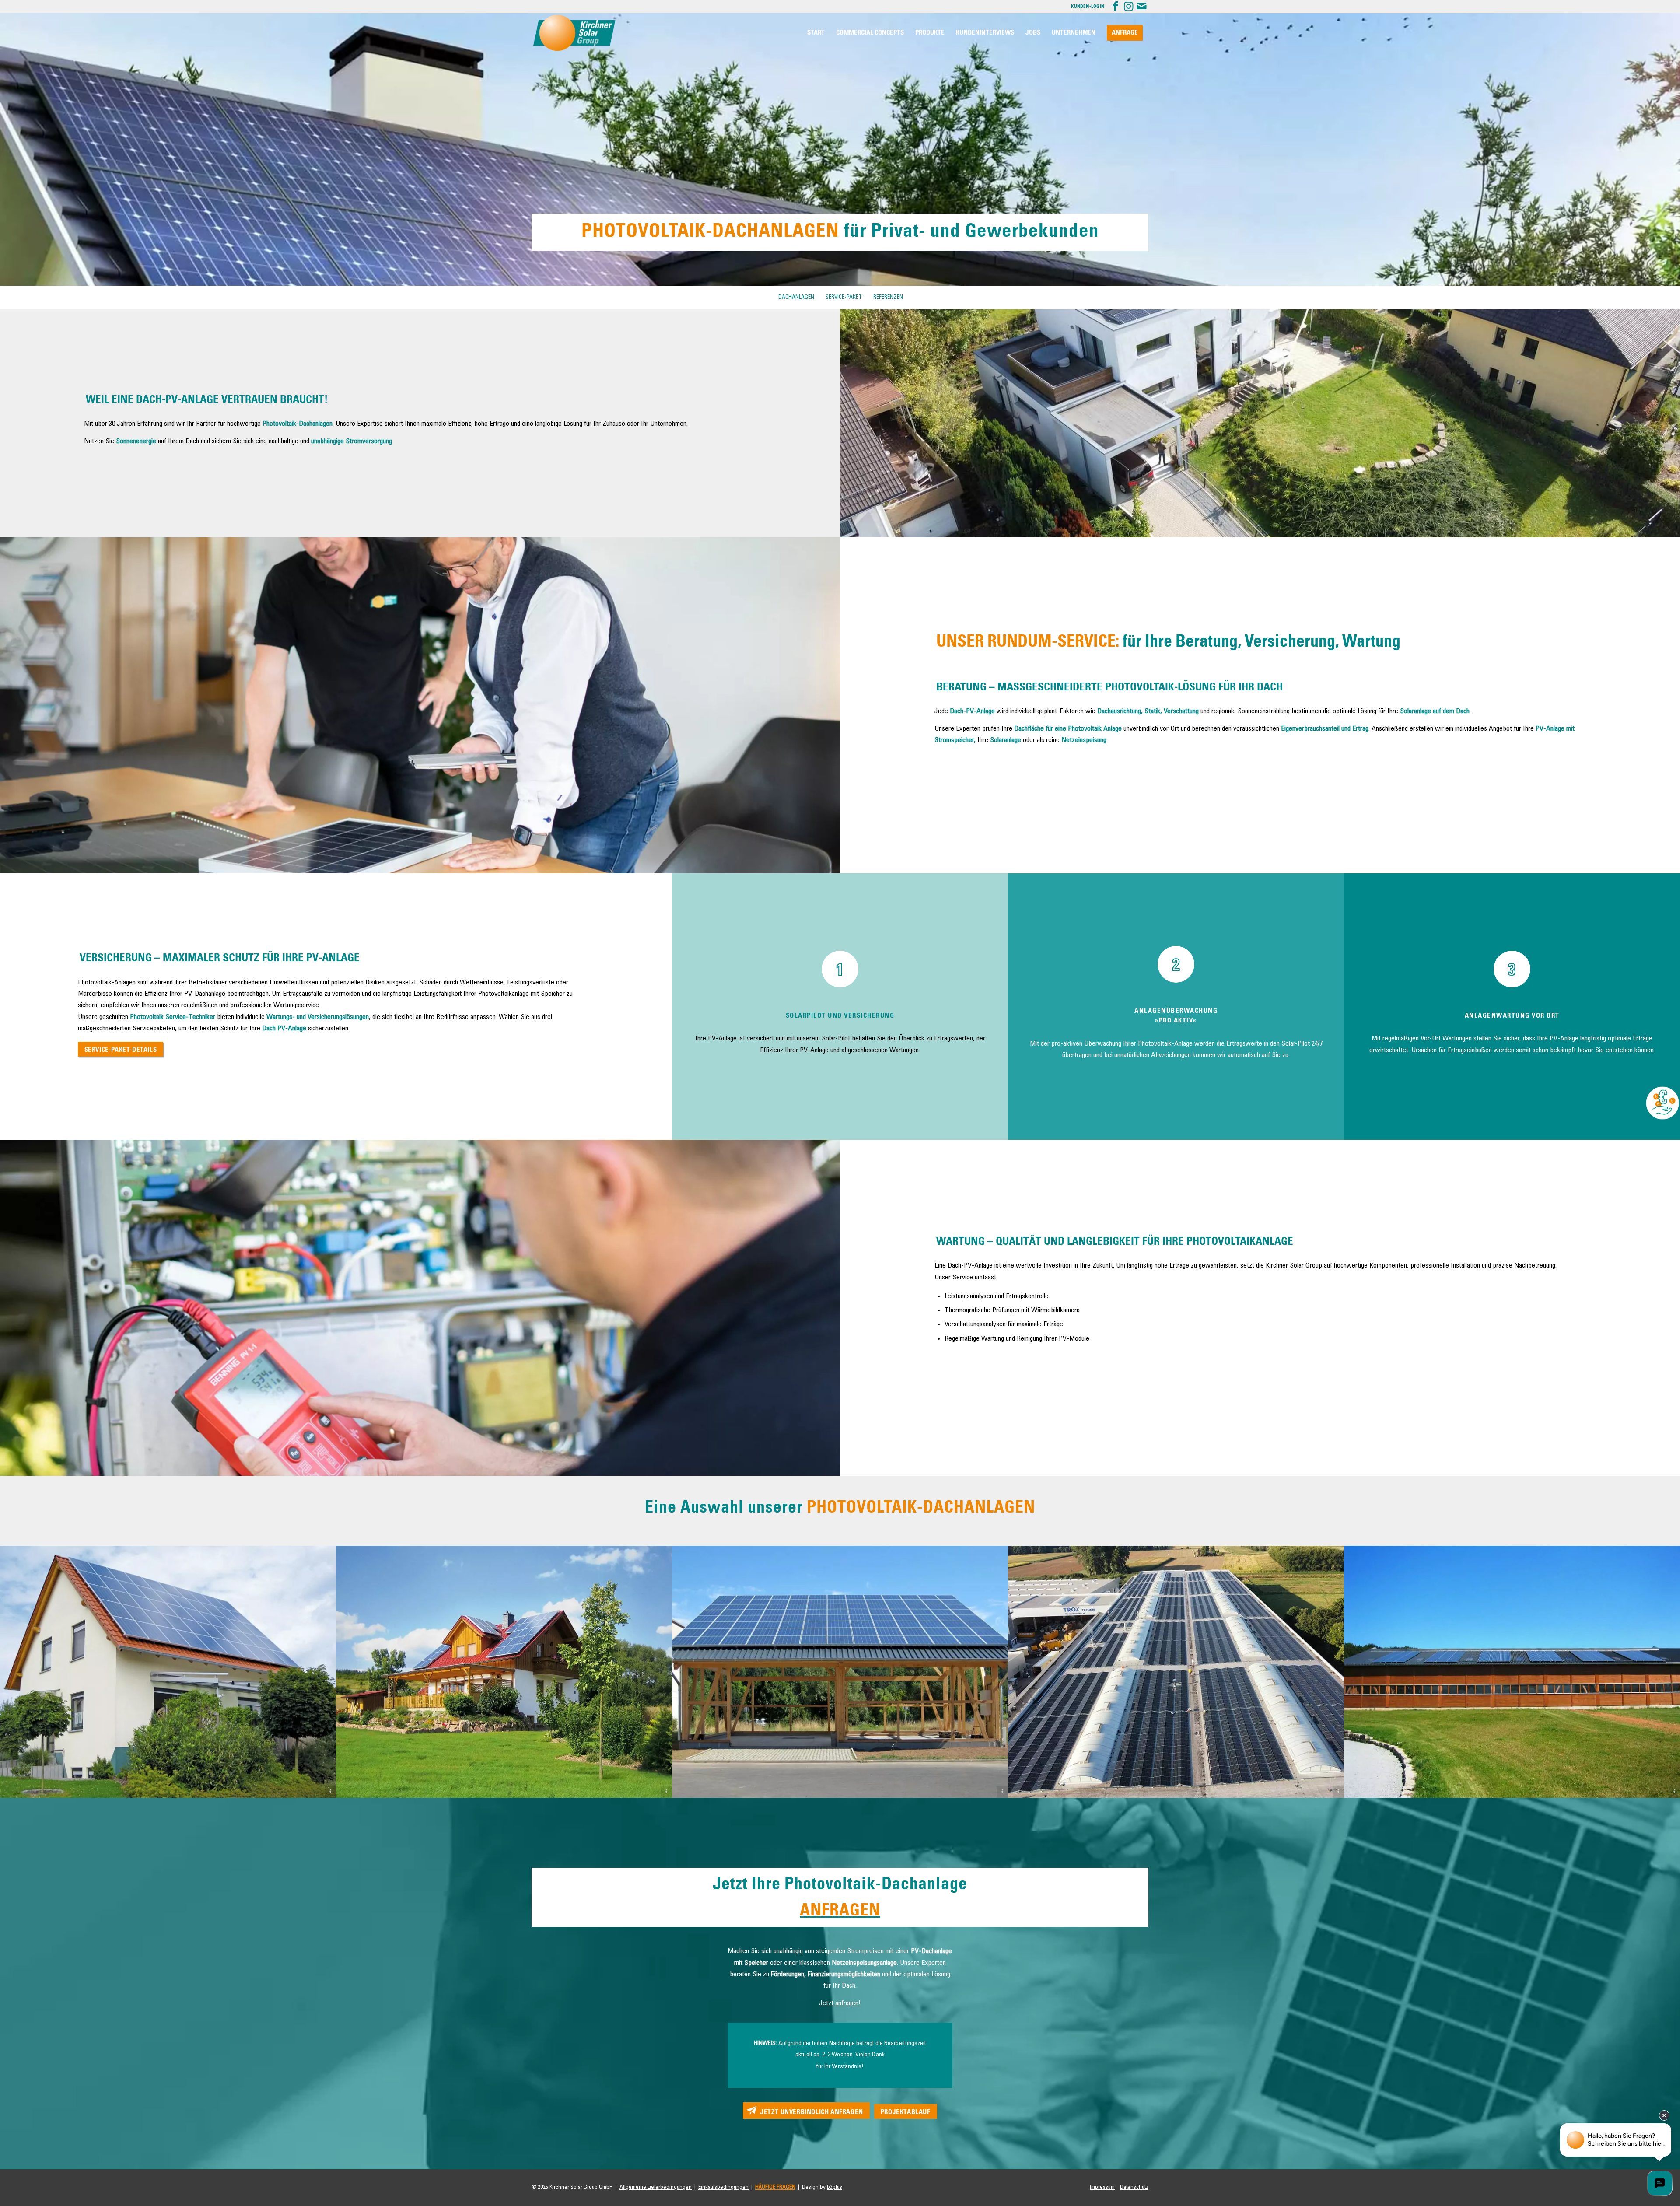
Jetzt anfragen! (840, 2003)
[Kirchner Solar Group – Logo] (574, 33)
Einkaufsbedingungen (723, 2187)
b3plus (835, 2187)
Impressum (1102, 2187)
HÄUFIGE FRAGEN (775, 2187)
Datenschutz (1134, 2187)
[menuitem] (816, 33)
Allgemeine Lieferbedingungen (656, 2187)
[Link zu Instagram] (1129, 7)
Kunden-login (1088, 7)
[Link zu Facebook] (1115, 7)
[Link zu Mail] (1142, 7)
